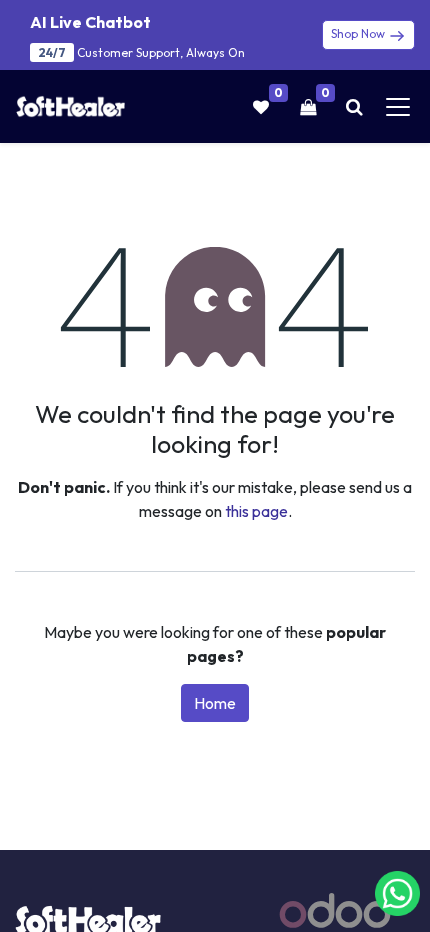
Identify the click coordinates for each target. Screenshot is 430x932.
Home (215, 703)
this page (256, 511)
